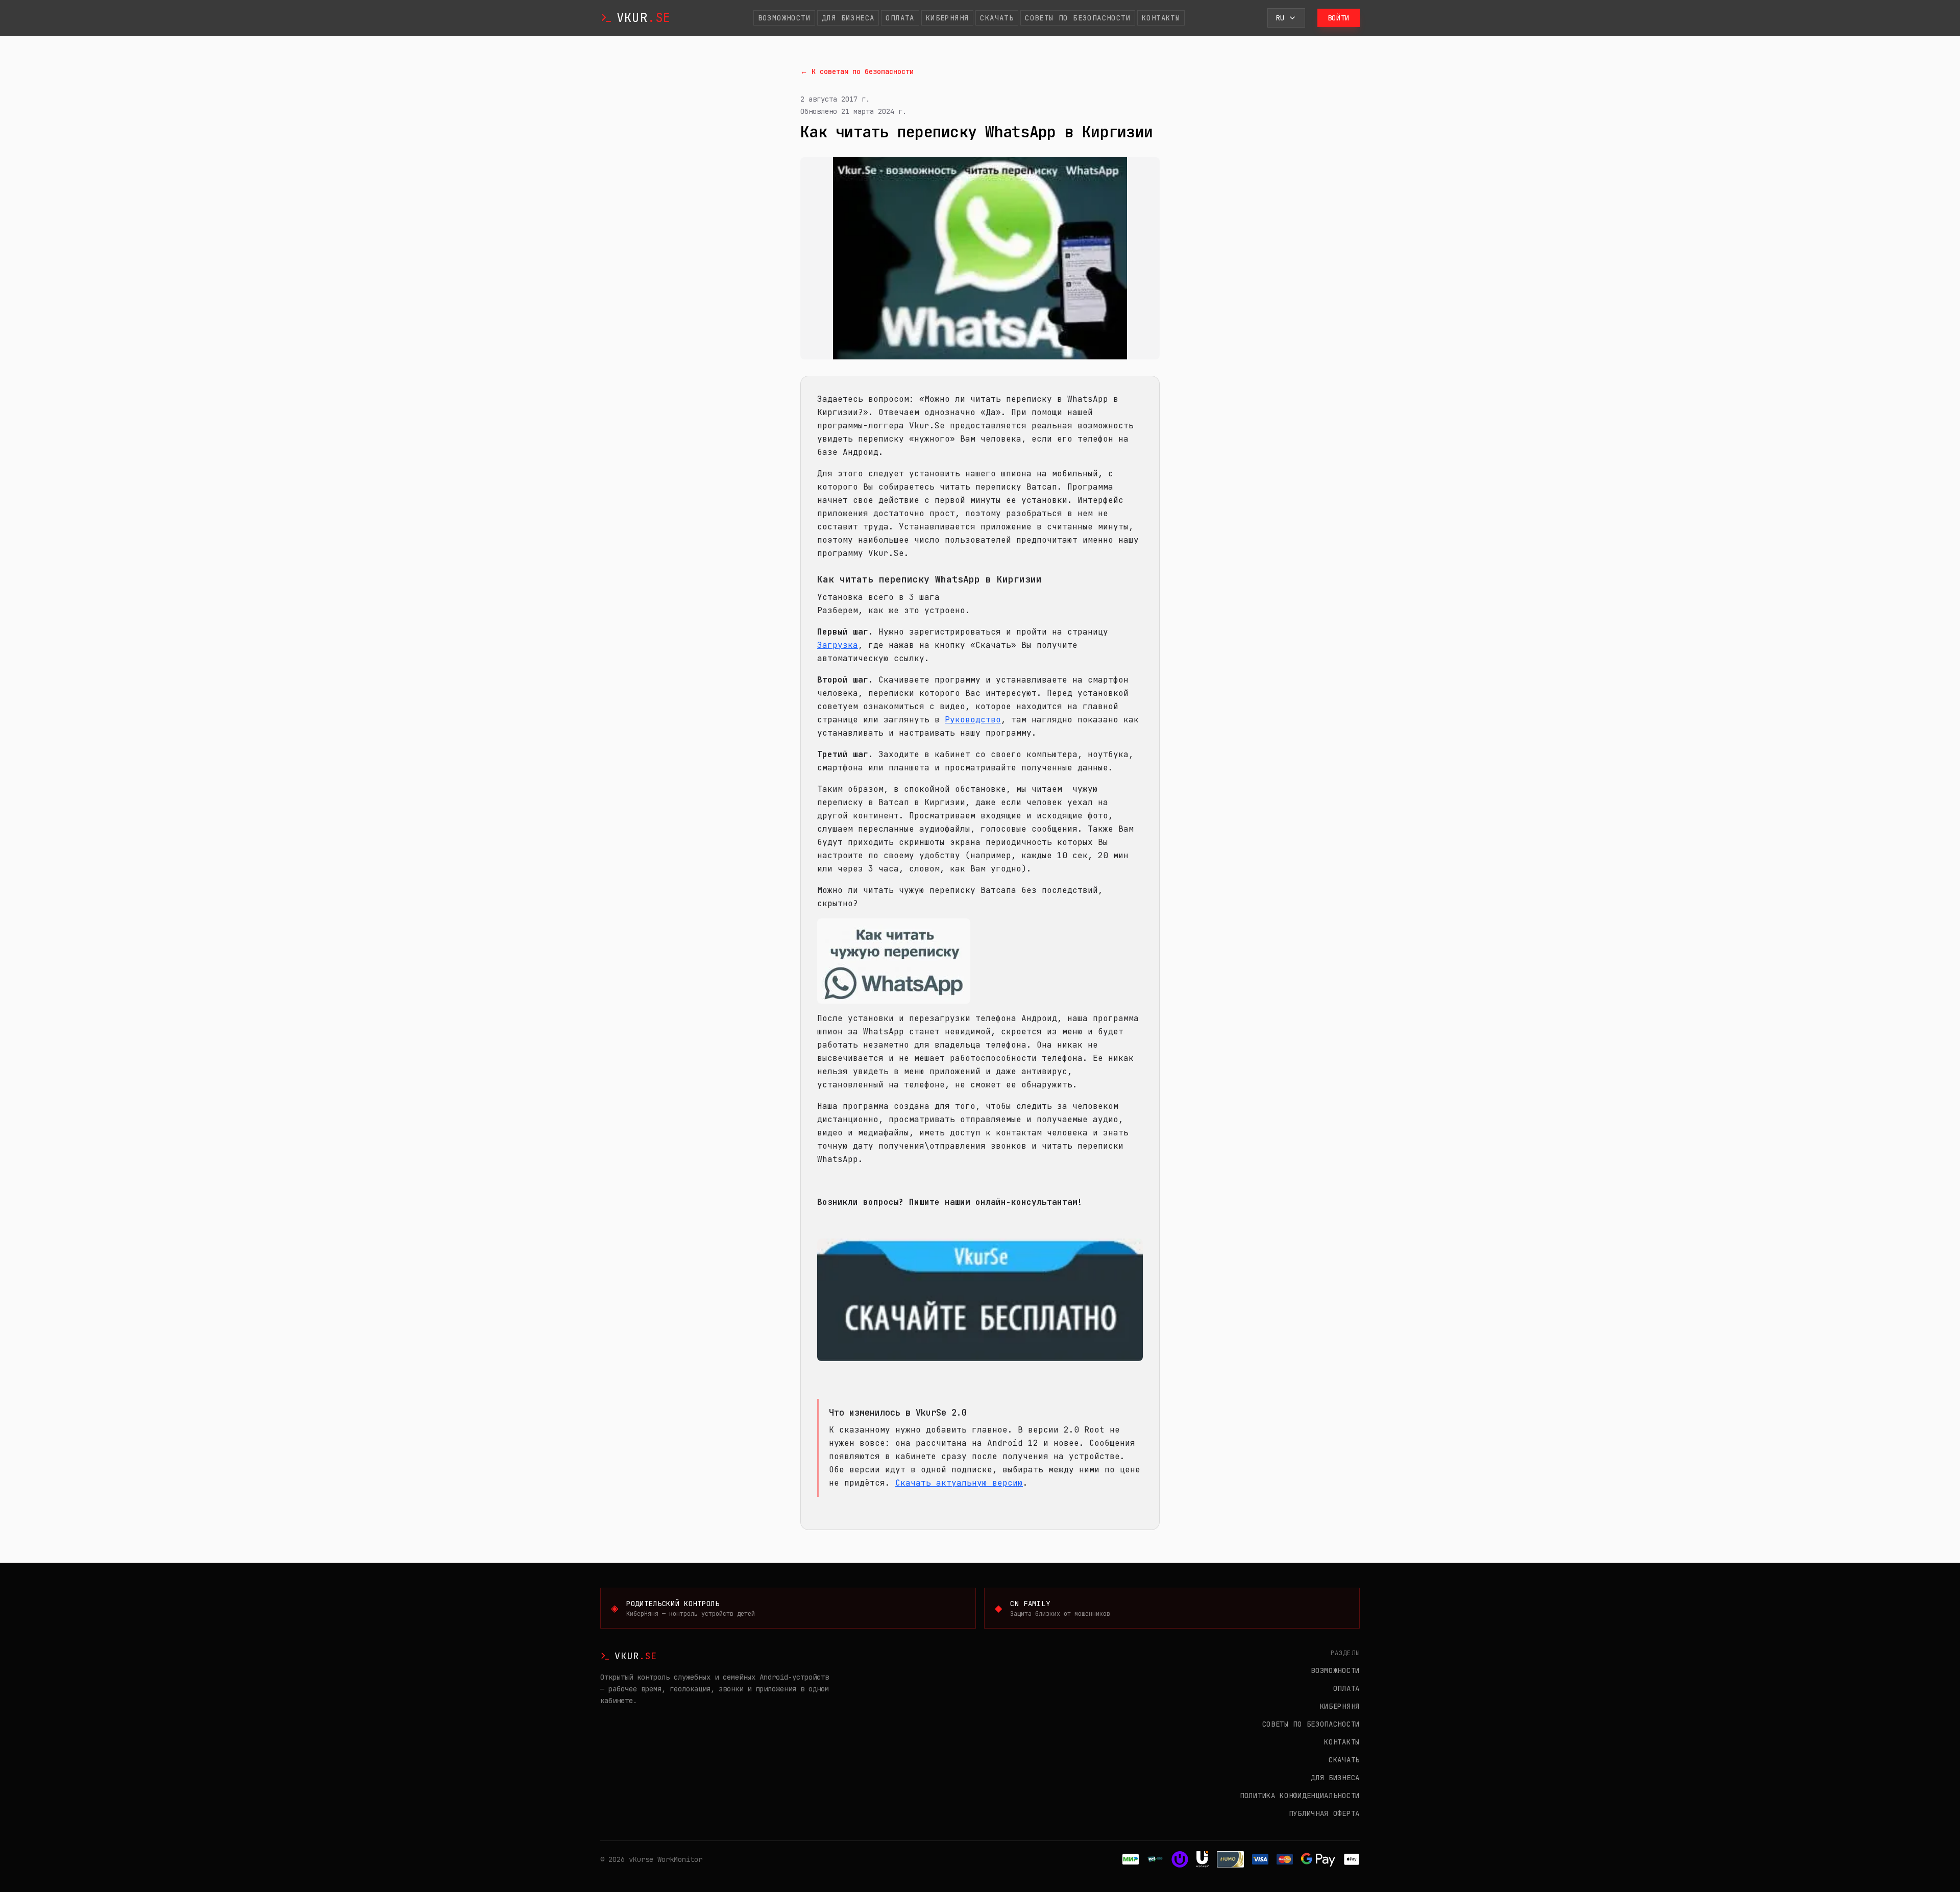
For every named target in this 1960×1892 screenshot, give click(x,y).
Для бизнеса (848, 18)
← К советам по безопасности (857, 71)
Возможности (784, 18)
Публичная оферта (1324, 1813)
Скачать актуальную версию (959, 1483)
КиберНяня (948, 18)
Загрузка (838, 645)
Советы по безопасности (1078, 18)
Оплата (900, 18)
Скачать (997, 18)
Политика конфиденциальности (1300, 1796)
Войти (1339, 18)
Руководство (973, 720)
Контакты (1161, 18)
